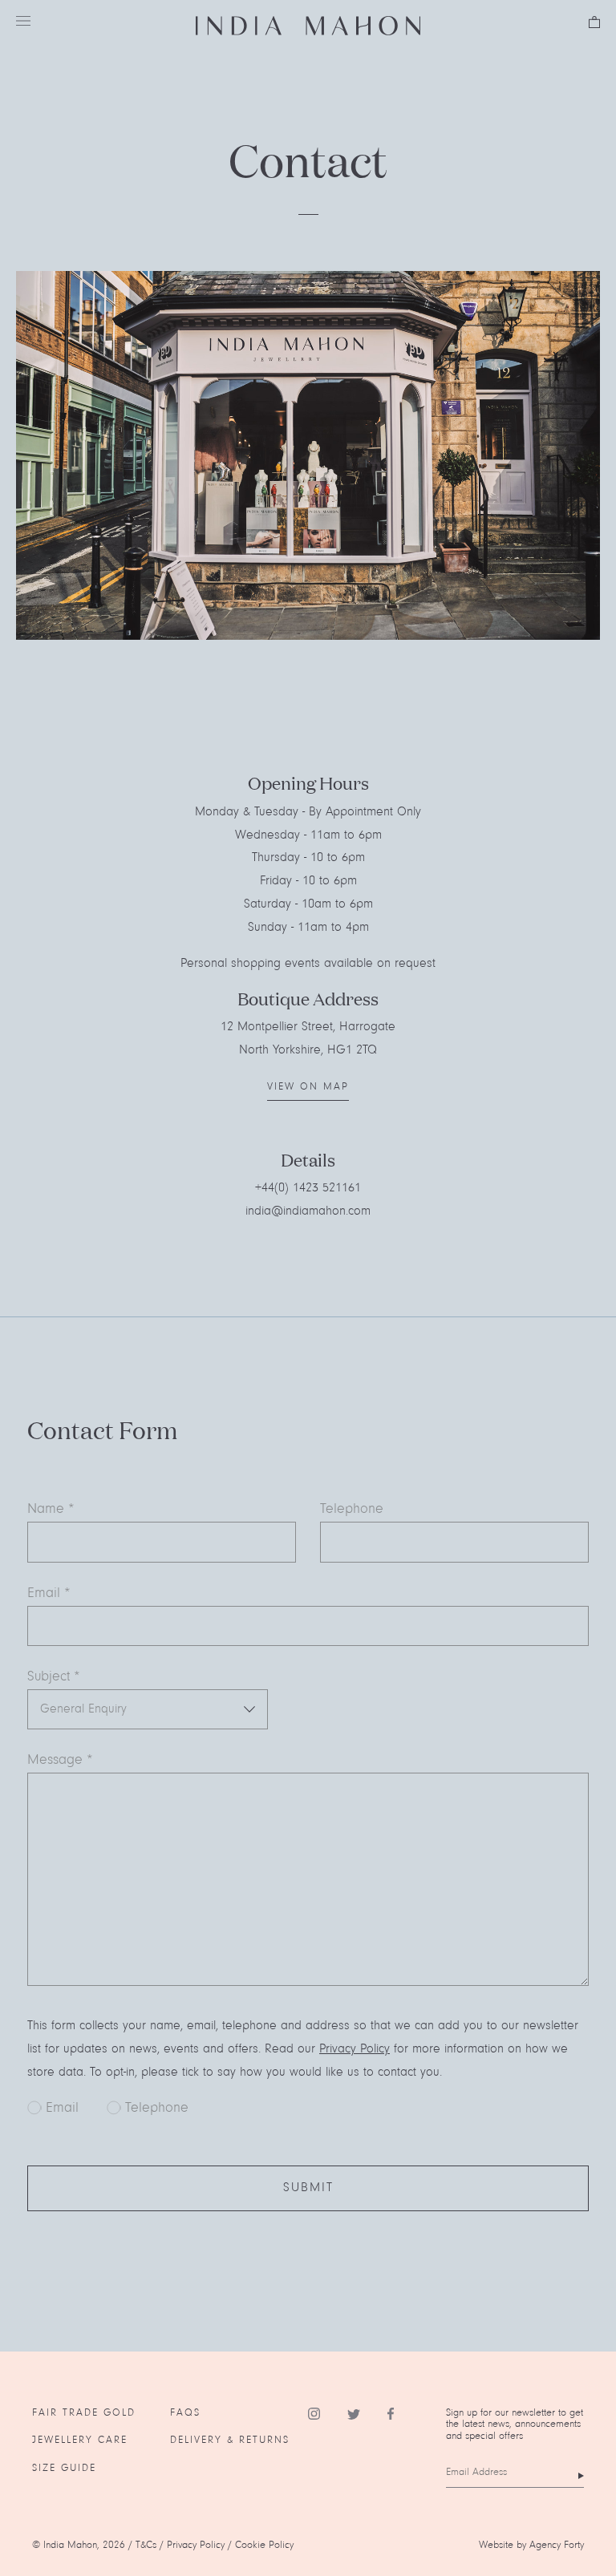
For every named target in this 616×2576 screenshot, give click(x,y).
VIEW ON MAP (308, 1087)
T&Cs (146, 2545)
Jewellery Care (80, 2440)
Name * (51, 1510)
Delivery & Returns (230, 2440)
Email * (49, 1594)
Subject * (54, 1677)
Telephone (352, 1510)
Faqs (185, 2413)
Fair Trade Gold (84, 2413)
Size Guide (64, 2468)
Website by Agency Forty (531, 2545)
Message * (60, 1761)
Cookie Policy (264, 2545)
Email (62, 2109)
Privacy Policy (355, 2049)
